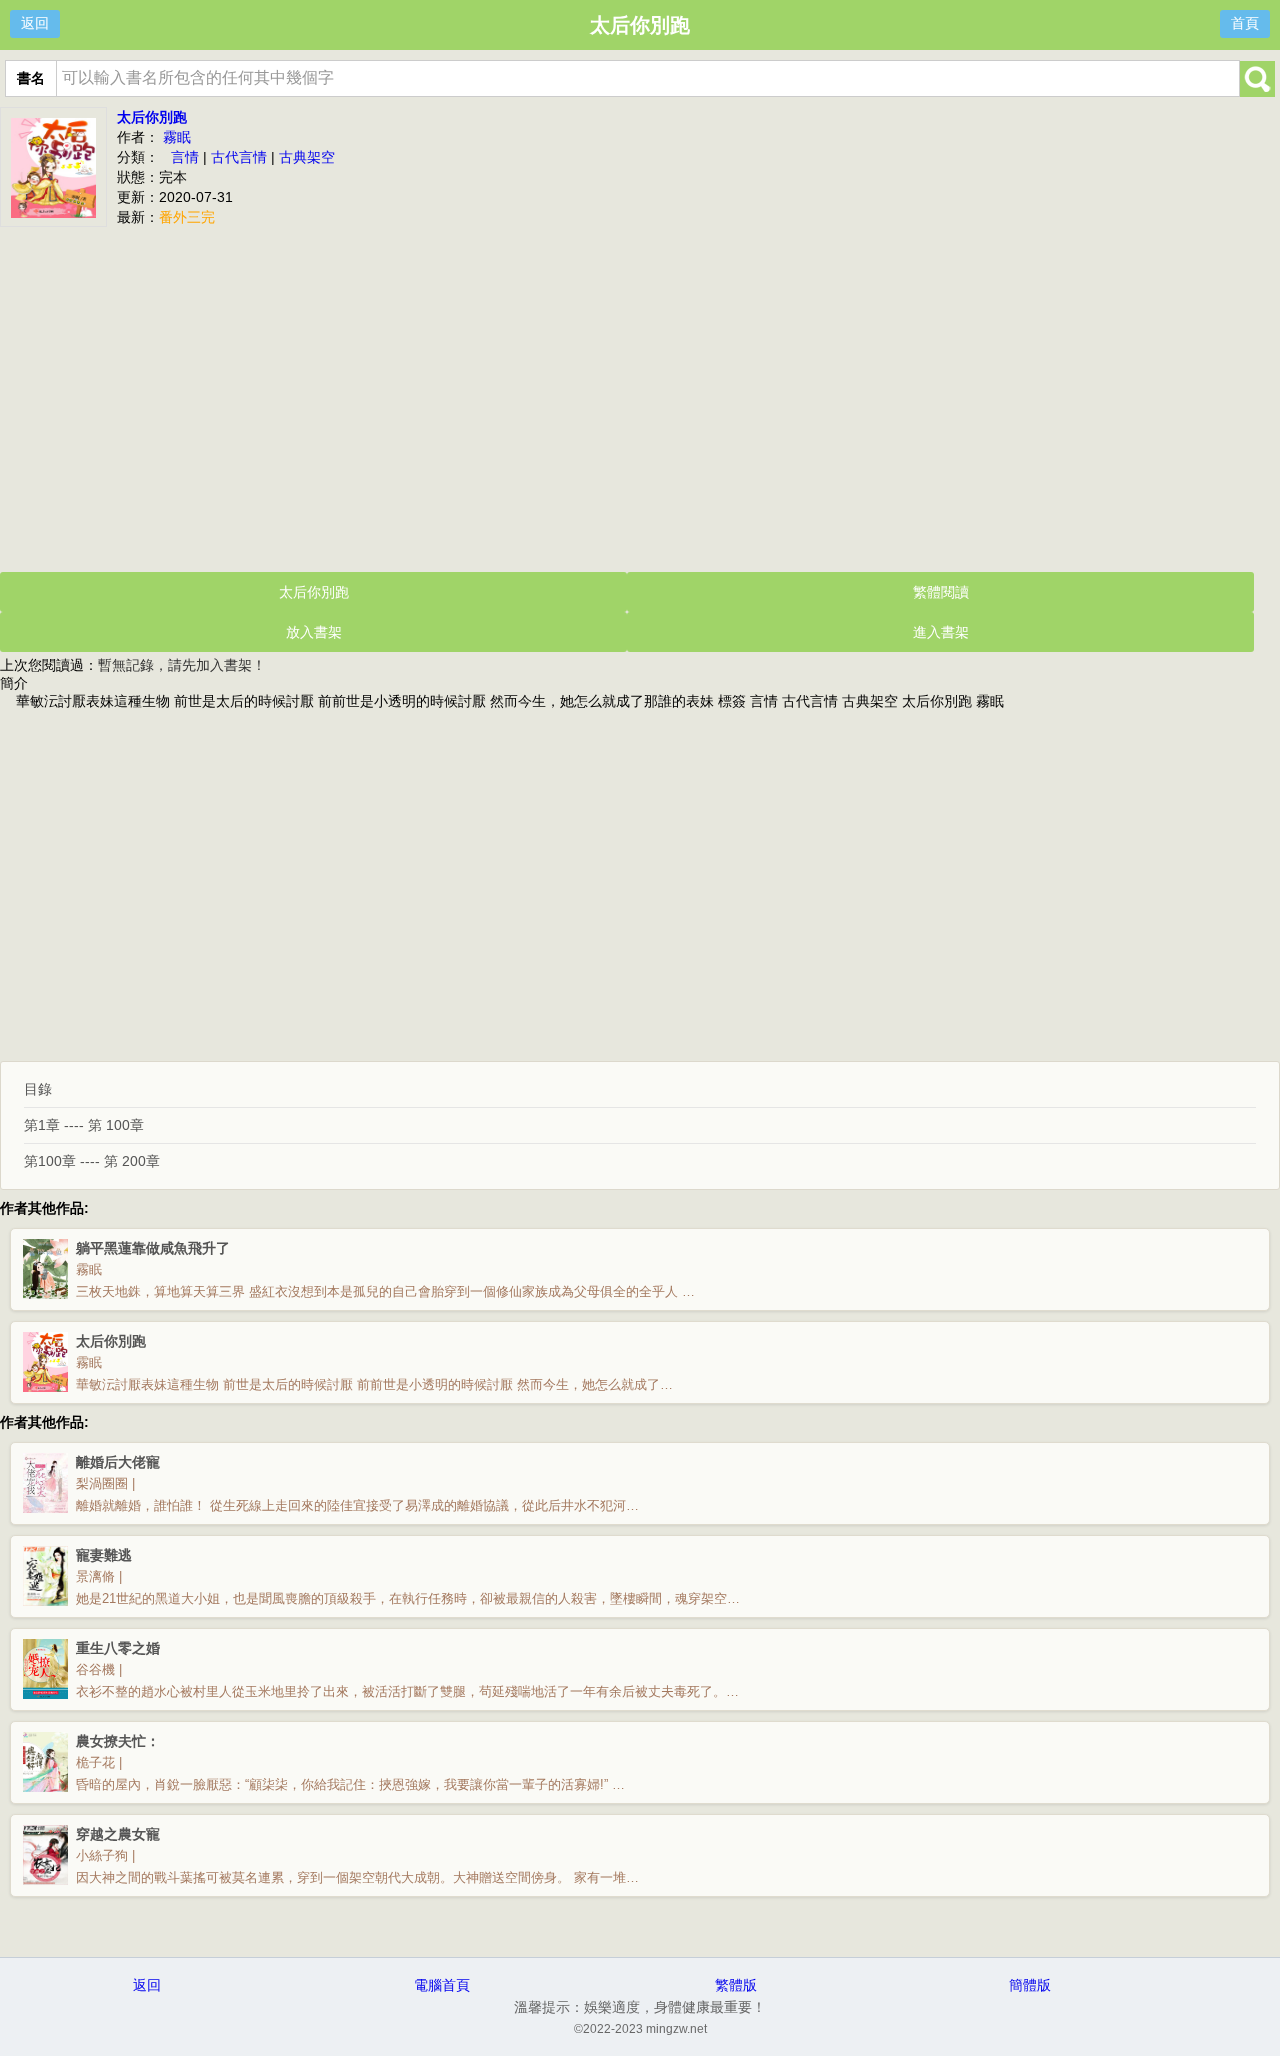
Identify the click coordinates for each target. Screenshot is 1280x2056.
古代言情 (239, 157)
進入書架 (941, 632)
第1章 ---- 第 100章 (84, 1125)
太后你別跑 (152, 117)
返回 (35, 23)
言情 (185, 157)
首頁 (1245, 23)
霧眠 (177, 137)
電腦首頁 (442, 1985)
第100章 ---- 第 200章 (92, 1161)
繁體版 (736, 1985)
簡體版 (1030, 1985)
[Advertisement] (640, 397)
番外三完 (187, 217)
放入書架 (314, 632)
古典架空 (307, 157)
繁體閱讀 (941, 592)
